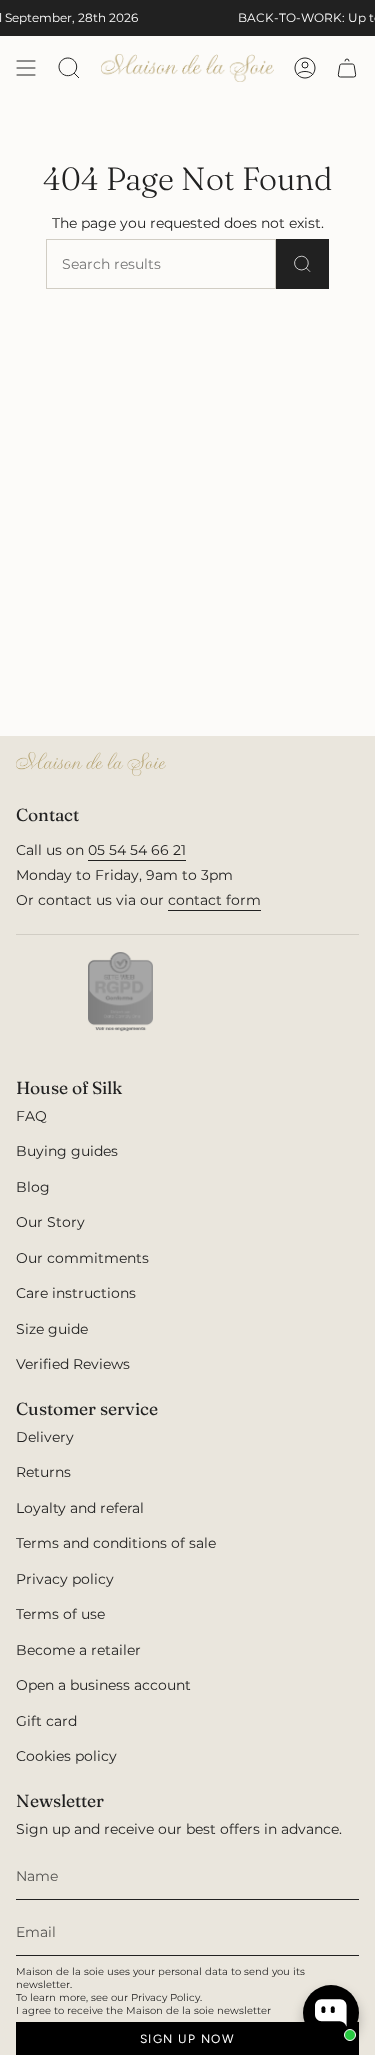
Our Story (50, 1222)
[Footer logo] (91, 764)
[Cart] (347, 68)
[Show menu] (26, 68)
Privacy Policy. (166, 1997)
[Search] (302, 264)
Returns (43, 1472)
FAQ (31, 1116)
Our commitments (82, 1258)
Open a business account (103, 1685)
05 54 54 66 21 (137, 850)
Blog (33, 1187)
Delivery (45, 1437)
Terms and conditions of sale (116, 1543)
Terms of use (60, 1614)
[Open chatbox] (331, 2013)
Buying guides (67, 1151)
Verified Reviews (73, 1364)
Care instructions (76, 1293)
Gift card (46, 1721)
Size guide (52, 1329)
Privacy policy (65, 1579)
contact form (214, 900)
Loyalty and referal (80, 1508)
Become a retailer (78, 1650)
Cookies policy (66, 1756)
